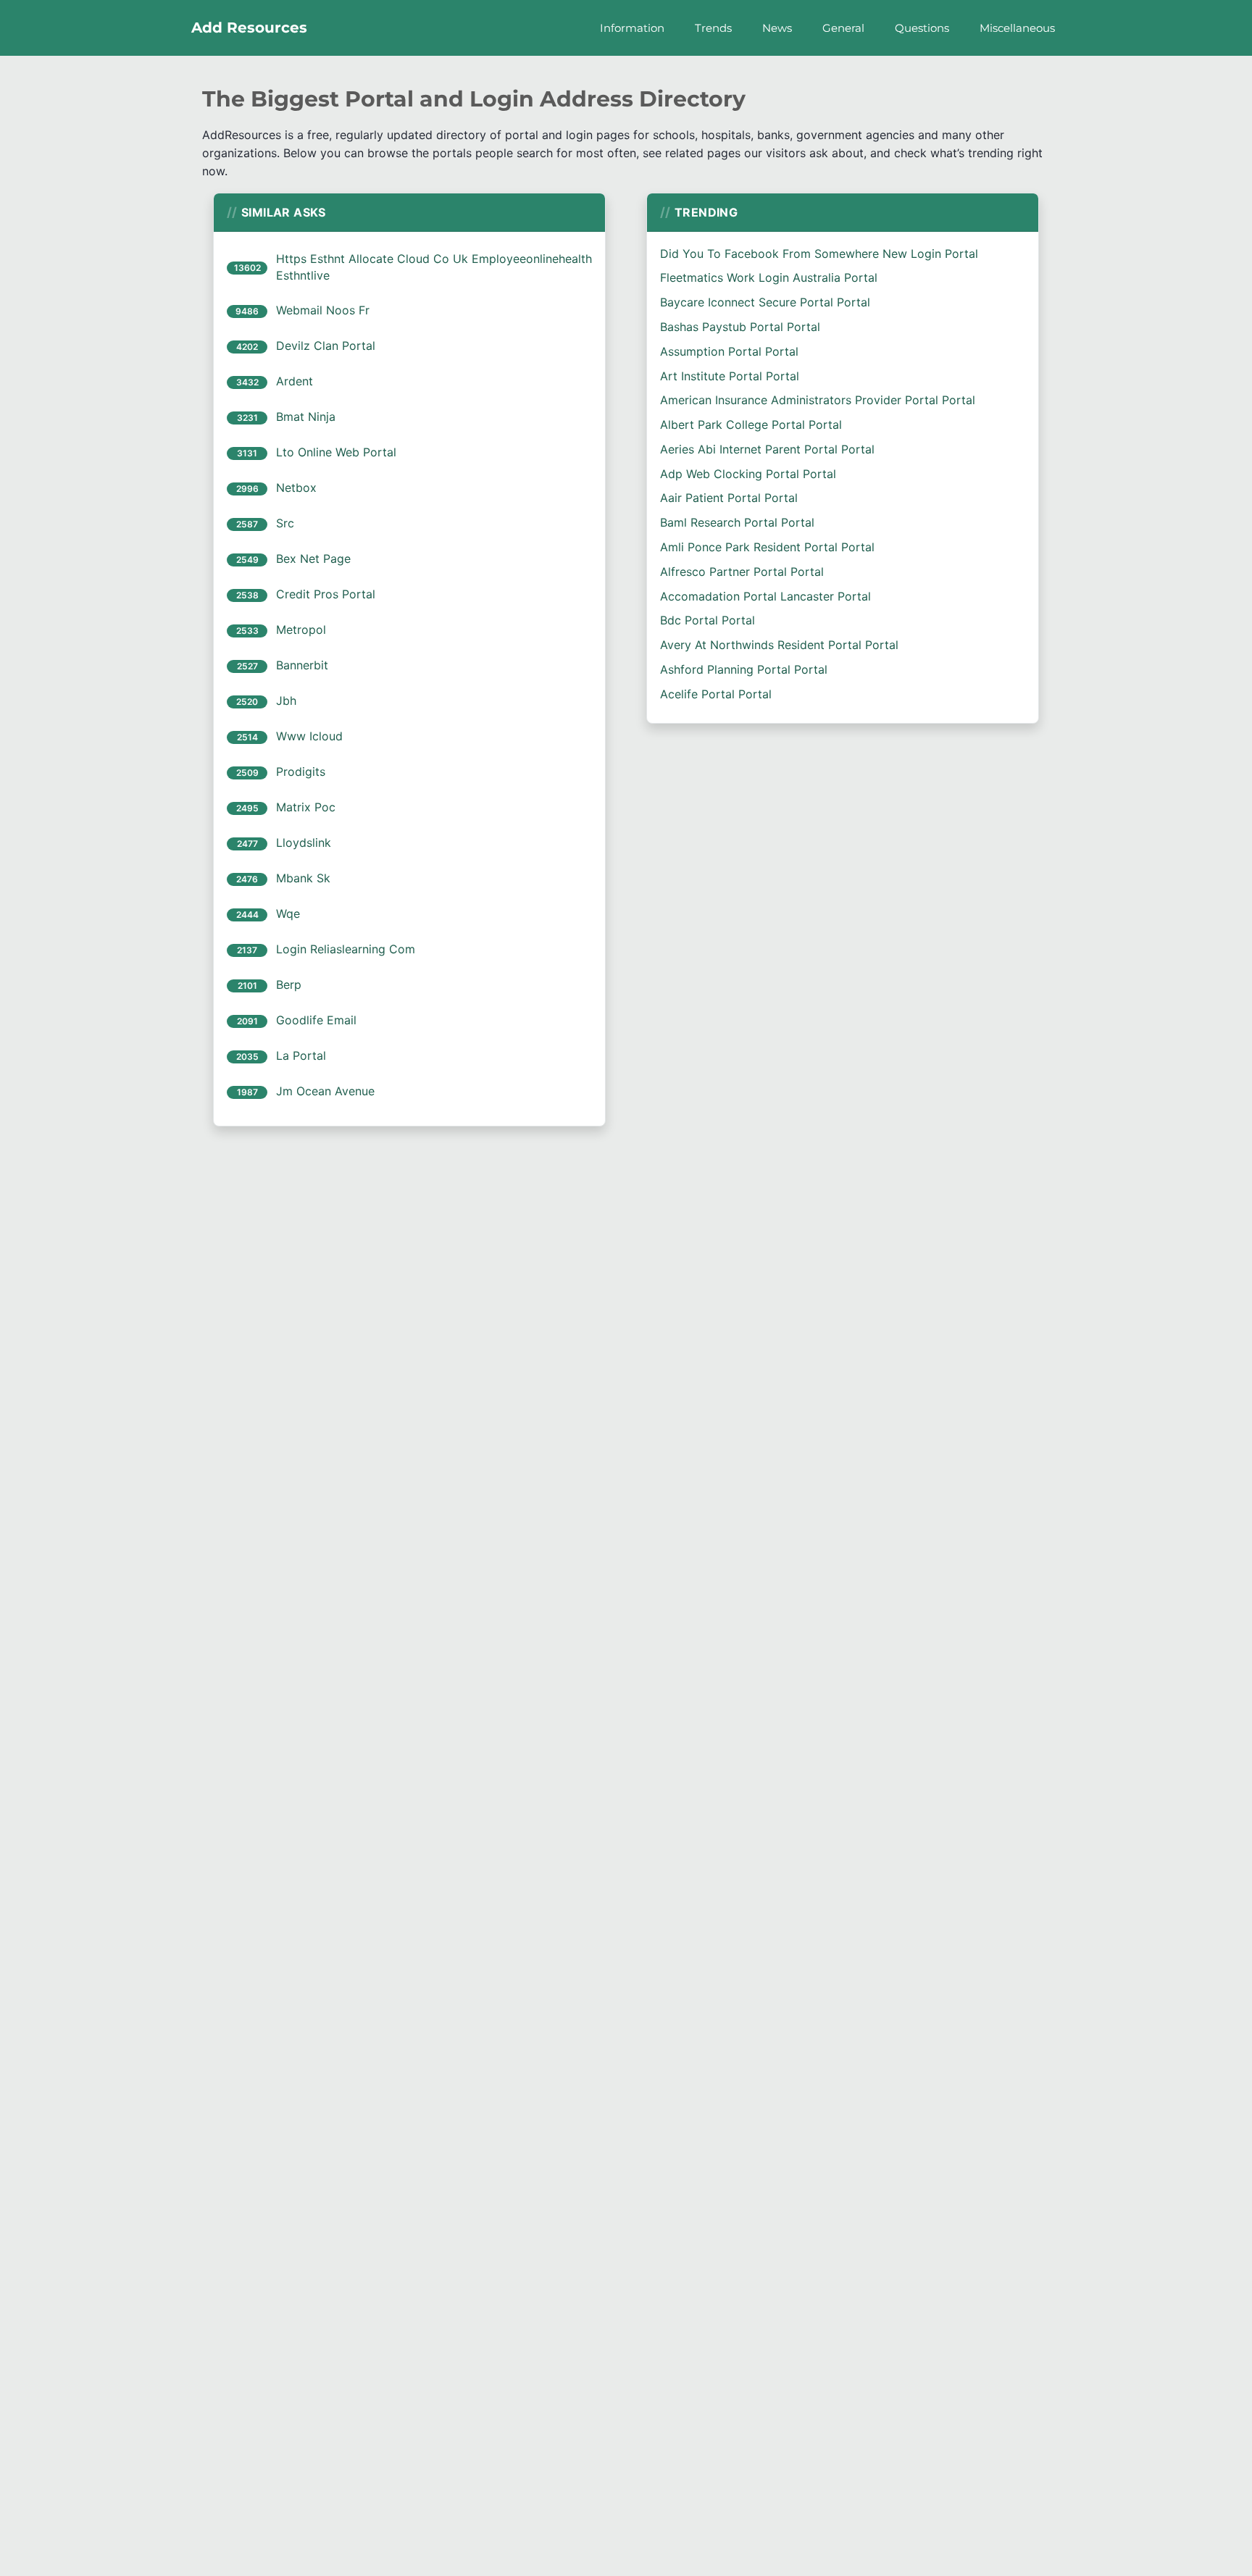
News (777, 28)
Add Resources (249, 28)
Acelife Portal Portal (716, 694)
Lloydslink (304, 842)
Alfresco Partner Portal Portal (742, 572)
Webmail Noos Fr (323, 310)
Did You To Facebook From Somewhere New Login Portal (819, 254)
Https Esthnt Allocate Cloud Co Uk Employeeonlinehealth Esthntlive (434, 267)
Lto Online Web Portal (336, 452)
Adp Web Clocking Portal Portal (748, 474)
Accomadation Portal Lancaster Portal (765, 596)
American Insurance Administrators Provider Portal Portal (818, 400)
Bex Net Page (313, 559)
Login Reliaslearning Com (346, 949)
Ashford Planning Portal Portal (744, 669)
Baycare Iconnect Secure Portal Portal (765, 302)
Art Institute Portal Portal (730, 376)
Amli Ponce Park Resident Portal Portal (767, 547)
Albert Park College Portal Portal (751, 425)
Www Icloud (309, 736)
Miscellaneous (1017, 28)
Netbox (296, 488)
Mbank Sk (303, 878)
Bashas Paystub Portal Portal (740, 327)
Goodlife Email (316, 1020)
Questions (922, 28)
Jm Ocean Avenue (325, 1091)
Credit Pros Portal (326, 594)
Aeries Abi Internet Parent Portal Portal (767, 449)
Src (285, 523)
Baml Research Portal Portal (737, 522)
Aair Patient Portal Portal (729, 498)
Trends (713, 28)
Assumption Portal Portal (729, 351)
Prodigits (301, 771)
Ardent (295, 381)
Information (632, 28)
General (843, 28)
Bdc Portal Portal (708, 620)
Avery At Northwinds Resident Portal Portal (779, 645)
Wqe (288, 913)
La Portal (301, 1055)
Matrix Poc (306, 807)
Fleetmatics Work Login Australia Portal (769, 277)
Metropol (301, 630)
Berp (289, 984)
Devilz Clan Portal (326, 346)
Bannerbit (302, 665)
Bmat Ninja (306, 417)
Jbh (286, 701)
